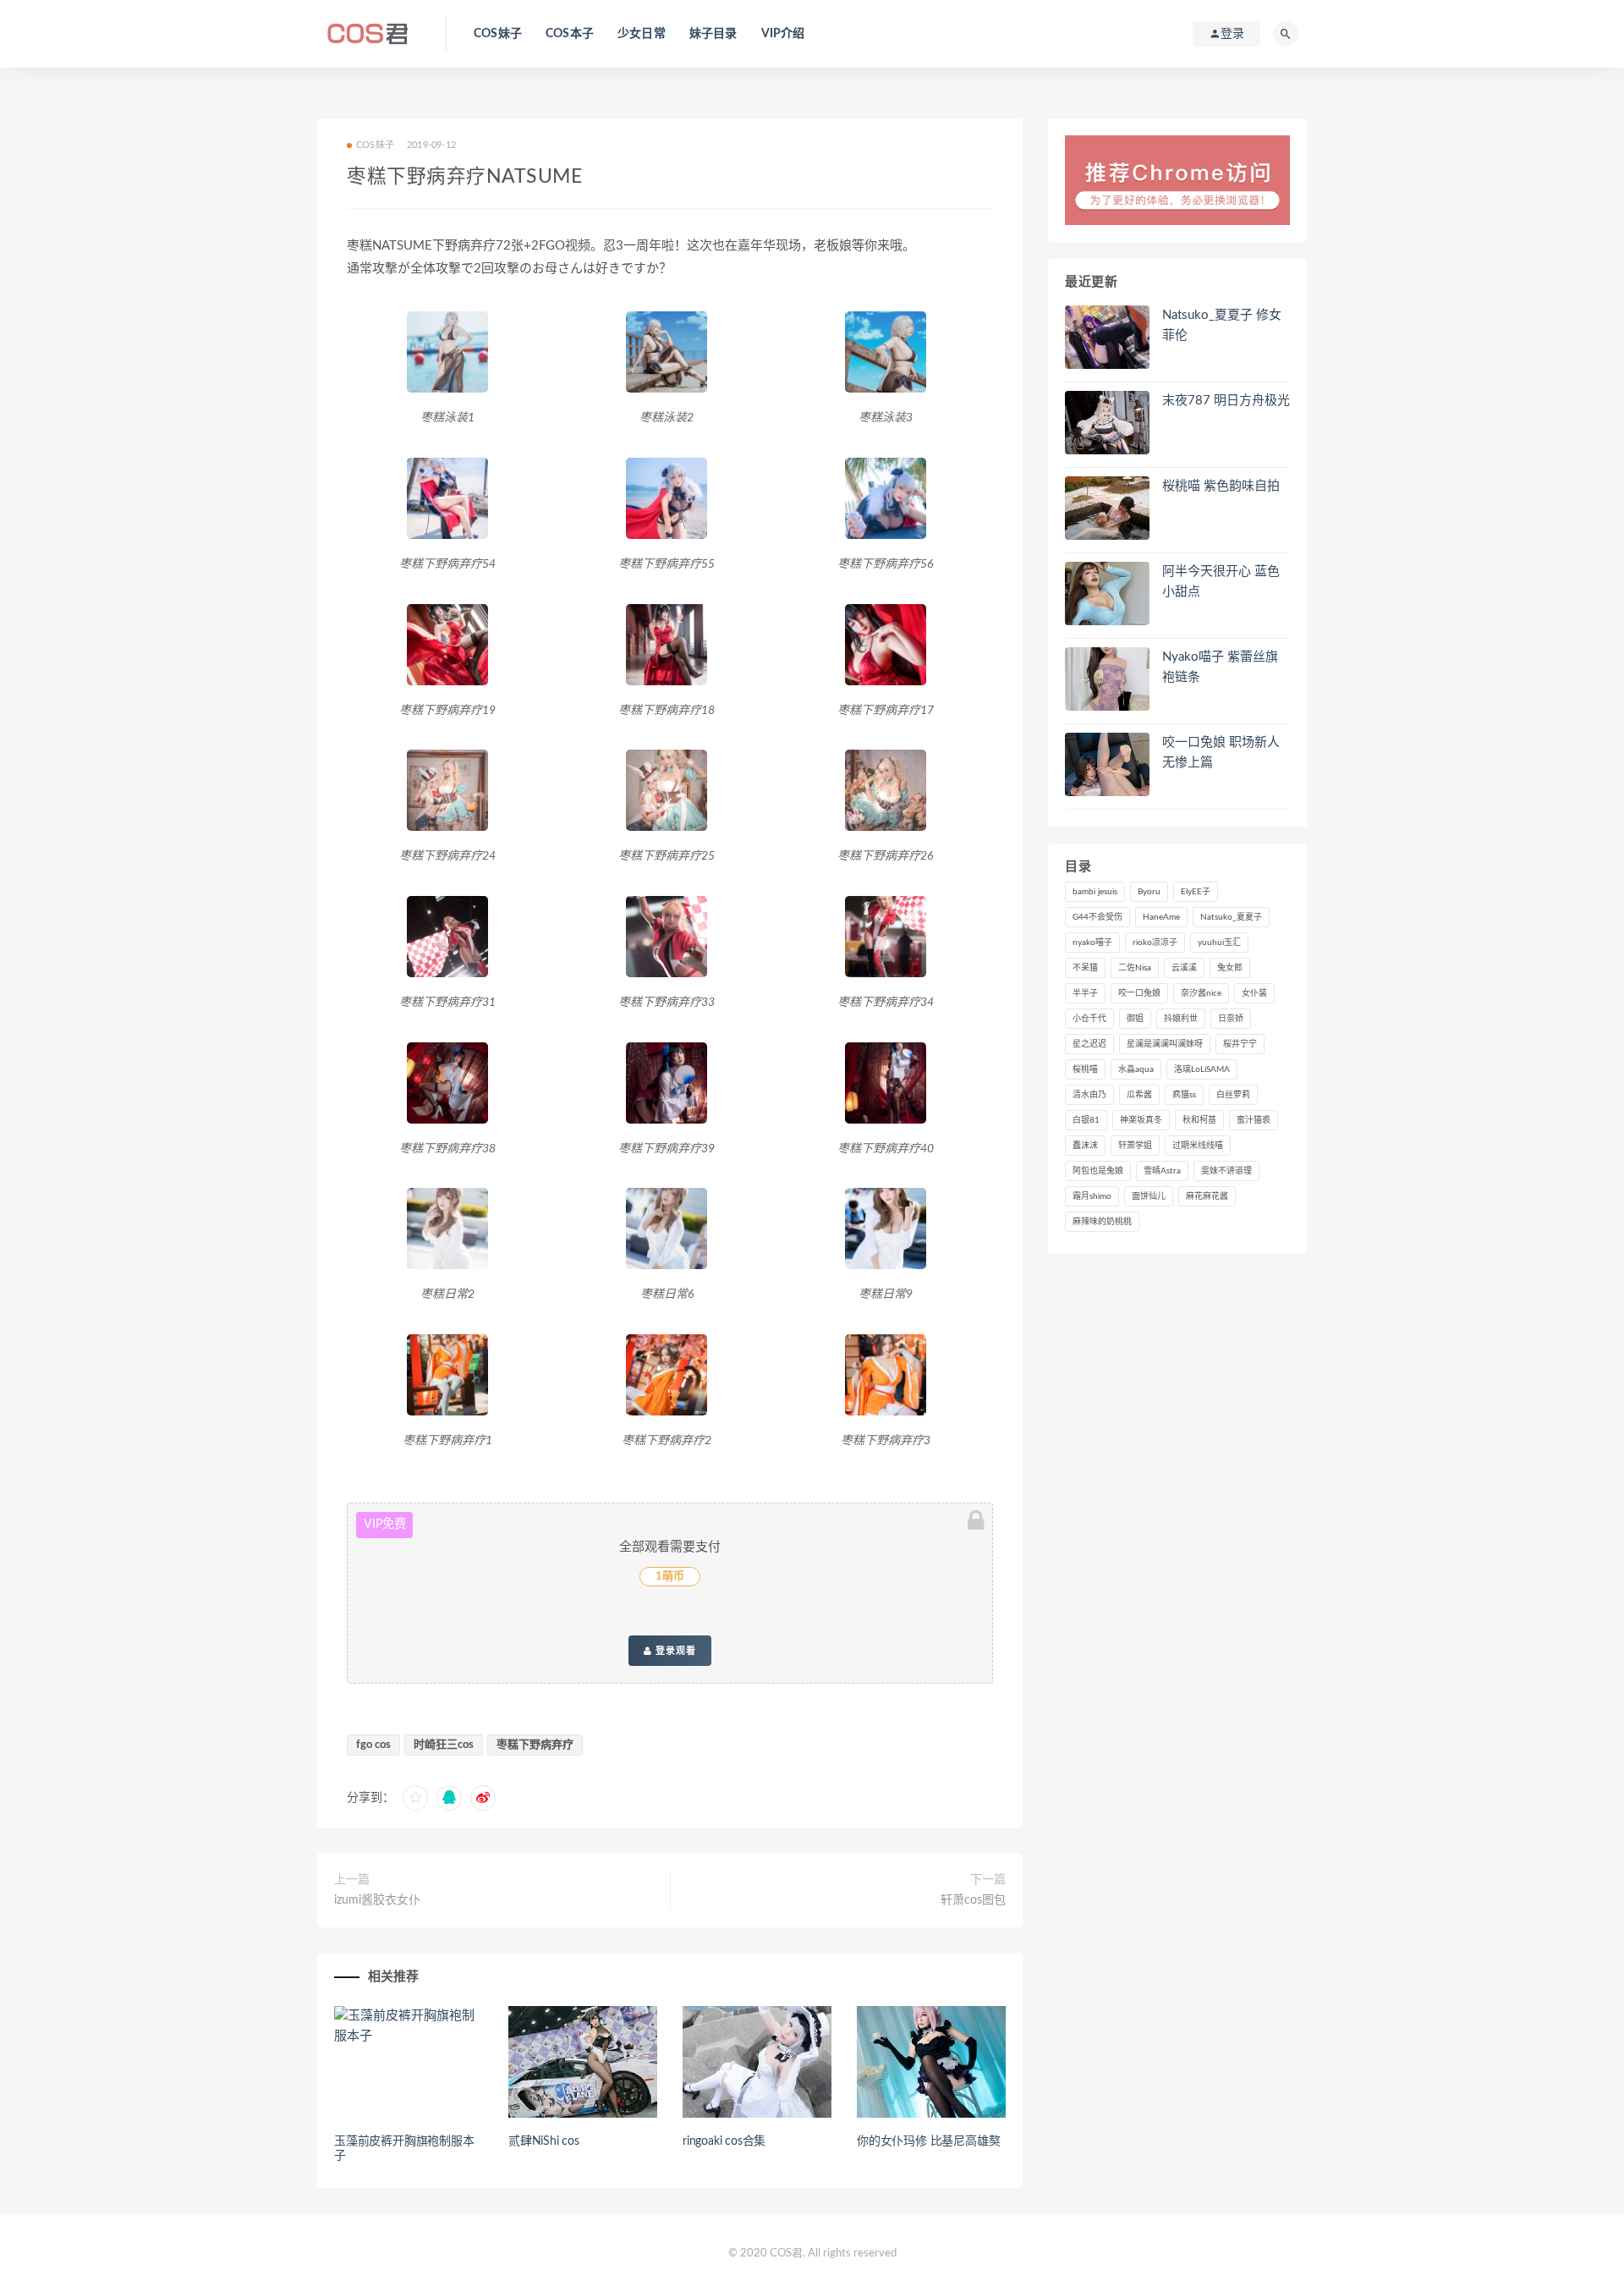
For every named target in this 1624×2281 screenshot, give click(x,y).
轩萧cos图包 (973, 1900)
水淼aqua (1136, 1069)
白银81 (1086, 1120)
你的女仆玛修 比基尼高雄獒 (928, 2141)
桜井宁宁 (1240, 1044)
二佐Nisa (1135, 968)
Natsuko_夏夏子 (1231, 917)
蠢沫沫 (1085, 1146)
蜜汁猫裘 (1254, 1120)
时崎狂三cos (444, 1745)
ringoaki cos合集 (724, 2141)
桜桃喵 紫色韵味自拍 (1221, 486)
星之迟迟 (1089, 1044)
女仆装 (1254, 993)
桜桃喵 (1085, 1069)
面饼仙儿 (1149, 1196)
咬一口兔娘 (1139, 993)
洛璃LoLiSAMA (1202, 1069)
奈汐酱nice (1201, 993)
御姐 (1135, 1019)
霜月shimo (1092, 1196)
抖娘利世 (1181, 1019)
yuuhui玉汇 (1219, 943)
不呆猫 (1085, 968)
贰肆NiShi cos (544, 2141)
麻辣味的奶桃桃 (1102, 1222)
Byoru (1149, 892)
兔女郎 (1230, 968)
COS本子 (570, 34)
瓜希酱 (1139, 1095)
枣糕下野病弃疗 (535, 1745)
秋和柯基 (1199, 1120)
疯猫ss (1184, 1095)
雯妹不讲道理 (1226, 1171)
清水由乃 (1089, 1095)
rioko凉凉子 (1155, 943)
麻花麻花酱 (1207, 1196)
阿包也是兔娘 (1098, 1171)
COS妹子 (498, 34)
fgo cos (373, 1745)
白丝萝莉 (1233, 1095)
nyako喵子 (1092, 943)
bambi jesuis (1095, 892)
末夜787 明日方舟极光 (1226, 401)
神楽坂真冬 (1141, 1120)
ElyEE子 (1196, 892)
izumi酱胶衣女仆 (377, 1900)
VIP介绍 (783, 34)
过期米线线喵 (1198, 1146)
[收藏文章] (415, 1798)
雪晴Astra (1162, 1171)
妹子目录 (713, 34)
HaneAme (1161, 917)
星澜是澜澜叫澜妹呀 (1165, 1044)
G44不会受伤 (1097, 917)
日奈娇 (1231, 1019)
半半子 (1085, 993)
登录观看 (674, 1651)
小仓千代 (1089, 1019)
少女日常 (642, 34)
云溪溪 (1184, 968)
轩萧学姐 (1135, 1146)
